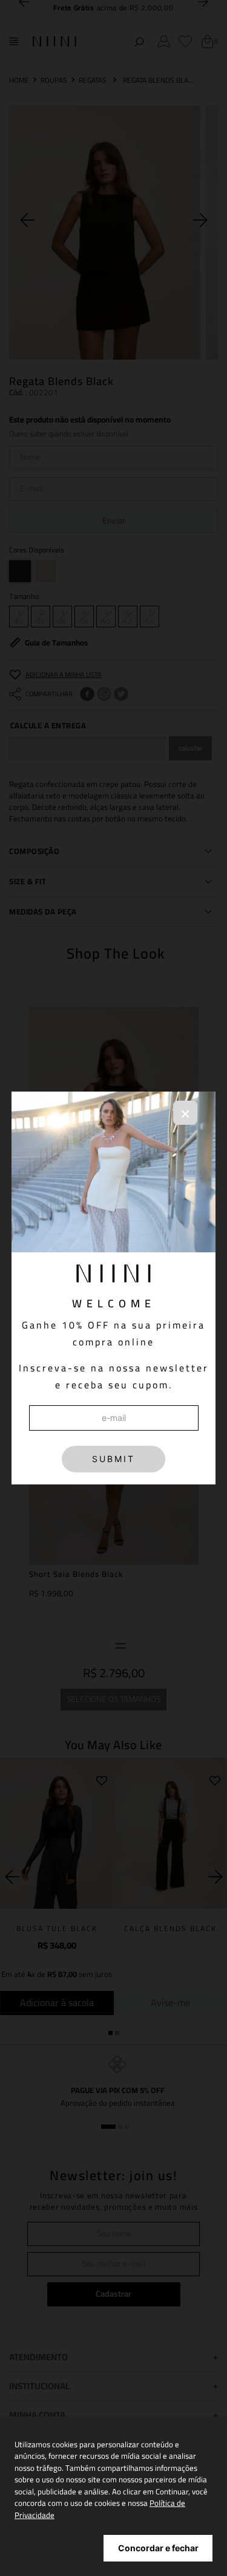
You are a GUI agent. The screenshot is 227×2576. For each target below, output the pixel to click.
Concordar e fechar (158, 2548)
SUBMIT (113, 1459)
